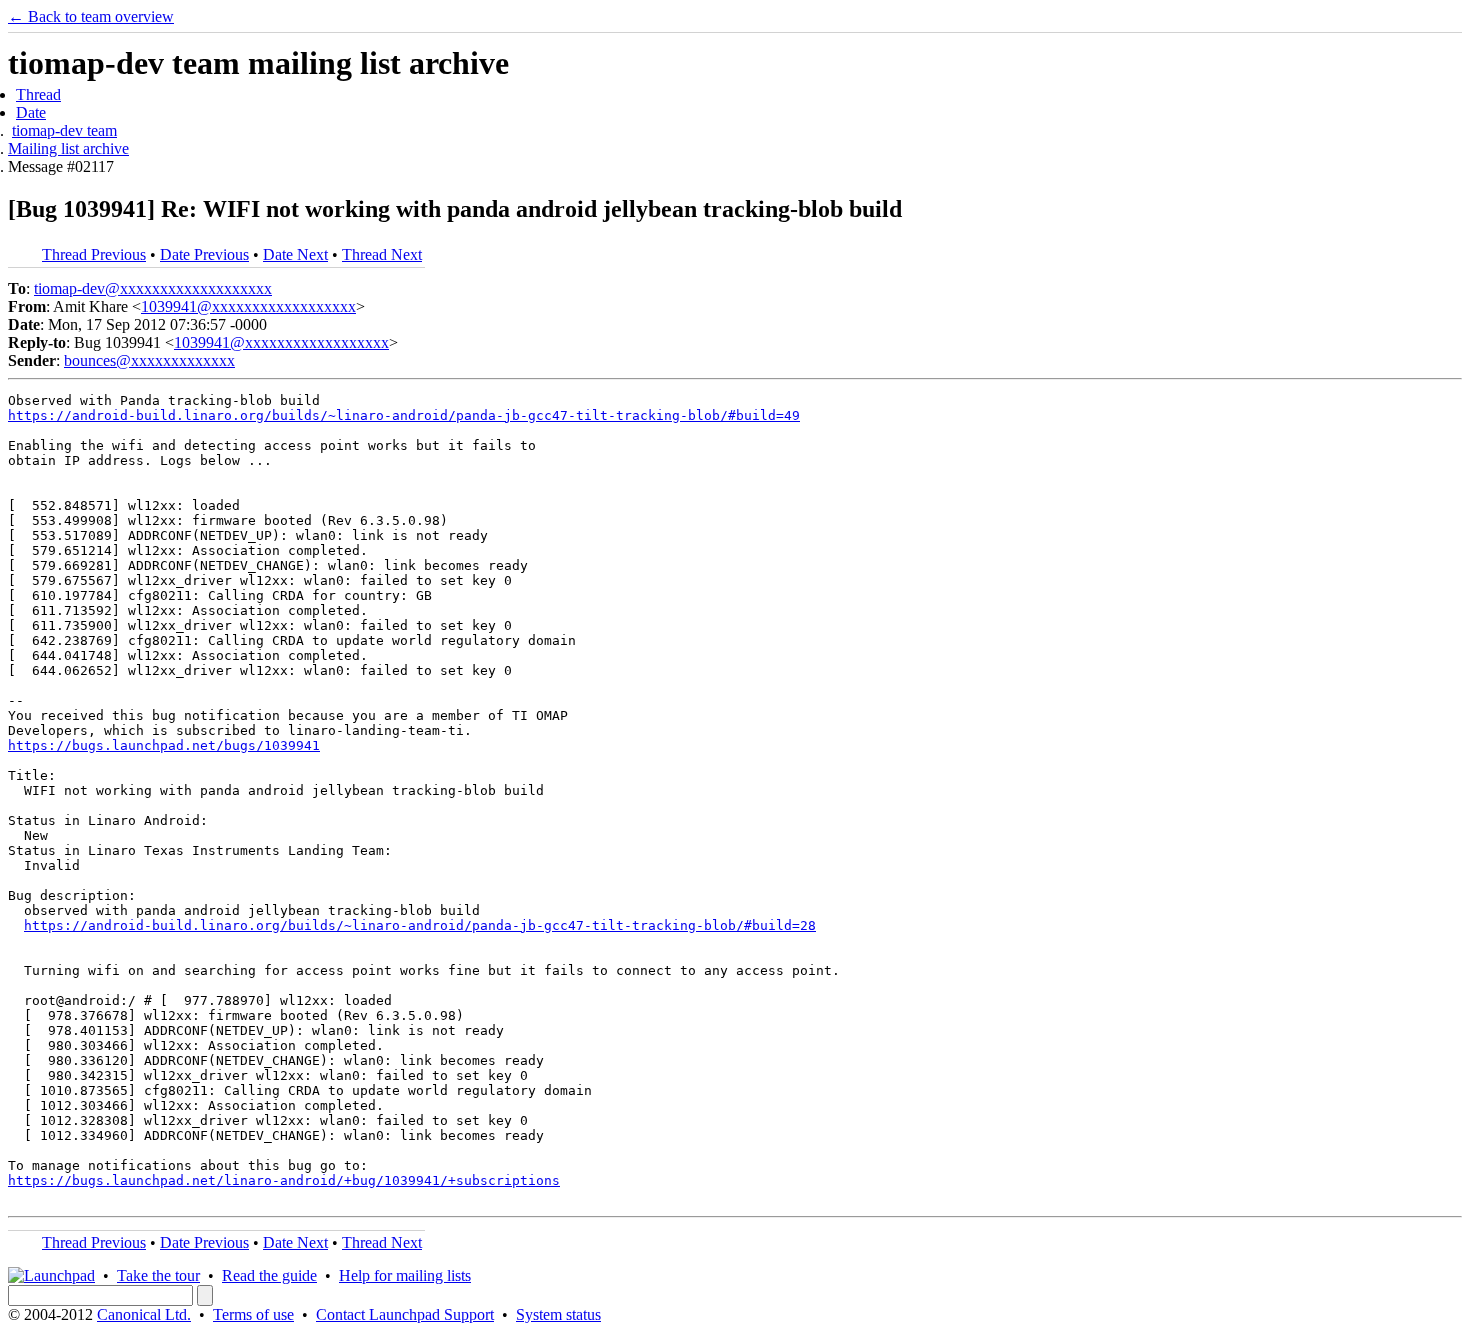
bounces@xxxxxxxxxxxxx (149, 360)
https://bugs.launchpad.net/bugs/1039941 (164, 745)
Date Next (295, 254)
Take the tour (158, 1275)
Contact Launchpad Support (405, 1314)
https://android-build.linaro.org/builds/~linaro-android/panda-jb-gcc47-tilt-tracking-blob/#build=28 (420, 925)
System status (558, 1314)
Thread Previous (94, 254)
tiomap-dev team (64, 130)
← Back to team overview (91, 16)
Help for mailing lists (405, 1275)
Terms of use (253, 1314)
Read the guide (269, 1275)
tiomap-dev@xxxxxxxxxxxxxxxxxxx (153, 288)
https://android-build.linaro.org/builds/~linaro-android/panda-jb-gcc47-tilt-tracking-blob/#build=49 (404, 415)
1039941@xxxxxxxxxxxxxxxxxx (248, 306)
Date (31, 112)
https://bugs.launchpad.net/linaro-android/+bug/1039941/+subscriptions (284, 1180)
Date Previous (204, 254)
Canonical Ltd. (144, 1314)
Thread (38, 94)
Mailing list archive (68, 148)
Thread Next (382, 254)
